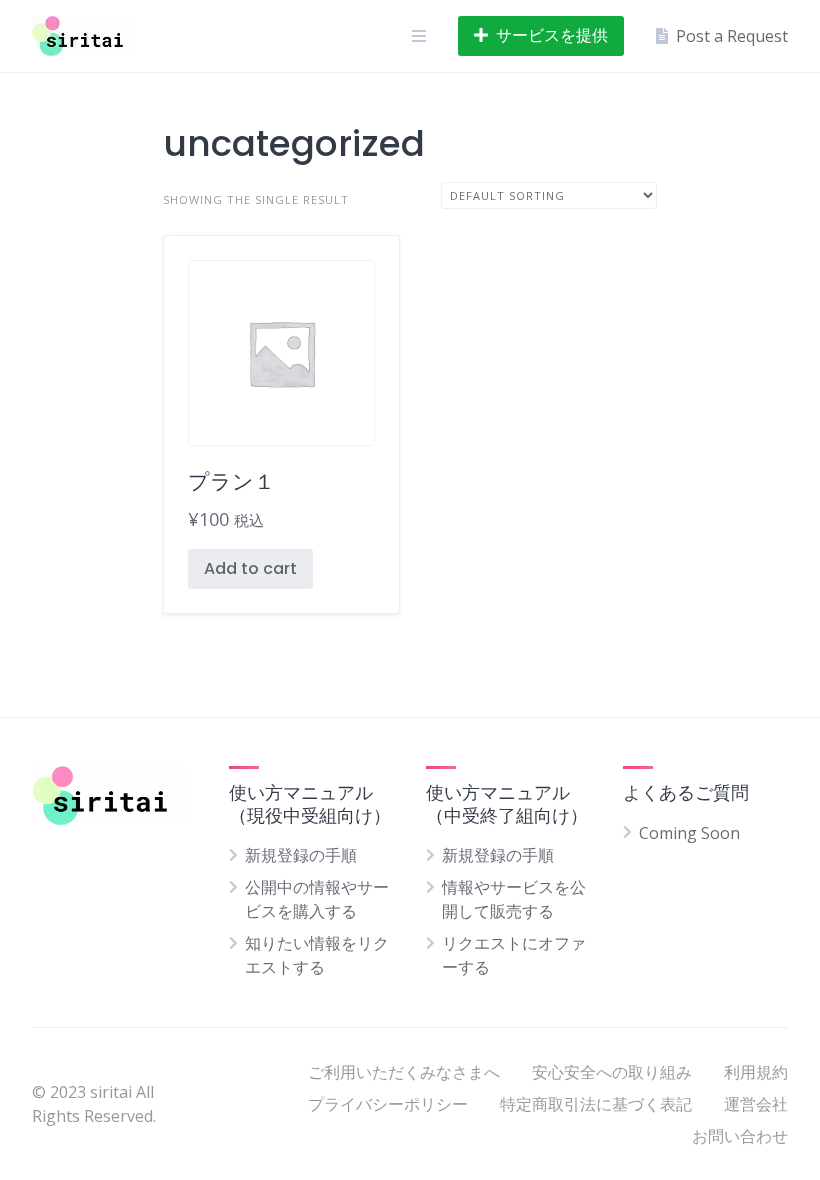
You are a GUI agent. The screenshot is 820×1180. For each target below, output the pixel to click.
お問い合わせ (740, 1136)
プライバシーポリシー (388, 1104)
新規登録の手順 (301, 855)
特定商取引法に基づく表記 (596, 1104)
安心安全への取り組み (612, 1072)
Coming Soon (689, 833)
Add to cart (250, 568)
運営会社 (756, 1104)
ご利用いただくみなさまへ (404, 1072)
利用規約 (756, 1072)
